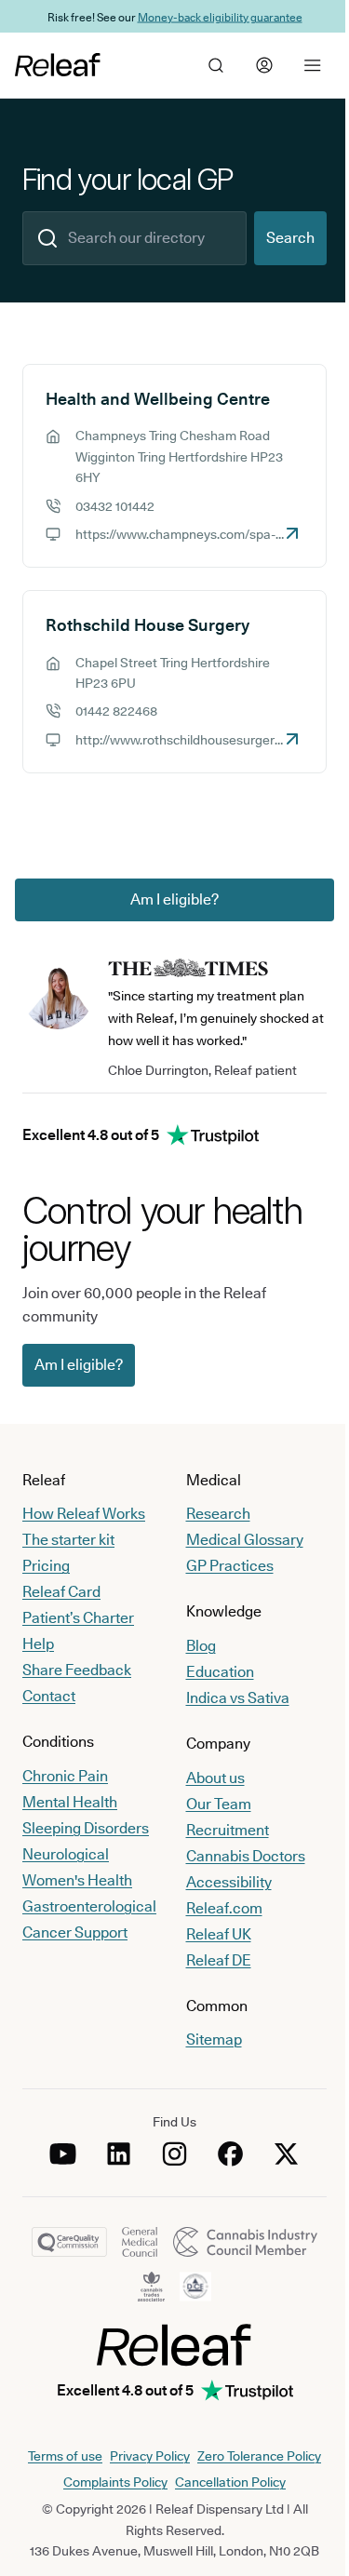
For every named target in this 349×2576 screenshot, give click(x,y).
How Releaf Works (84, 1514)
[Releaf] (58, 65)
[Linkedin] (119, 2153)
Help (38, 1644)
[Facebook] (231, 2153)
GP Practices (230, 1566)
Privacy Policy (150, 2456)
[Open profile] (264, 65)
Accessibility (229, 1882)
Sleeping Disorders (86, 1828)
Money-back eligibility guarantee (220, 16)
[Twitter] (287, 2153)
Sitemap (214, 2039)
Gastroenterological (89, 1906)
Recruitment (228, 1830)
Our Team (219, 1804)
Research (218, 1514)
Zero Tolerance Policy (259, 2456)
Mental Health (70, 1802)
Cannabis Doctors (246, 1856)
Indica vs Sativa (238, 1698)
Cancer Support (75, 1932)
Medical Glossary (245, 1540)
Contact (49, 1696)
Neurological (66, 1854)
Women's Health (77, 1880)
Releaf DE (219, 1960)
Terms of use (65, 2456)
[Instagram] (175, 2153)
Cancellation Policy (230, 2482)
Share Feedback (77, 1670)
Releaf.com (224, 1908)
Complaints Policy (115, 2482)
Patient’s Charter (78, 1618)
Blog (201, 1646)
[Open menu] (313, 65)
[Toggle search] (216, 65)
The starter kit (68, 1540)
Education (220, 1672)
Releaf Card (61, 1592)
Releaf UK (219, 1934)
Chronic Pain (65, 1776)
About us (215, 1778)
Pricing (46, 1566)
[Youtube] (63, 2153)
